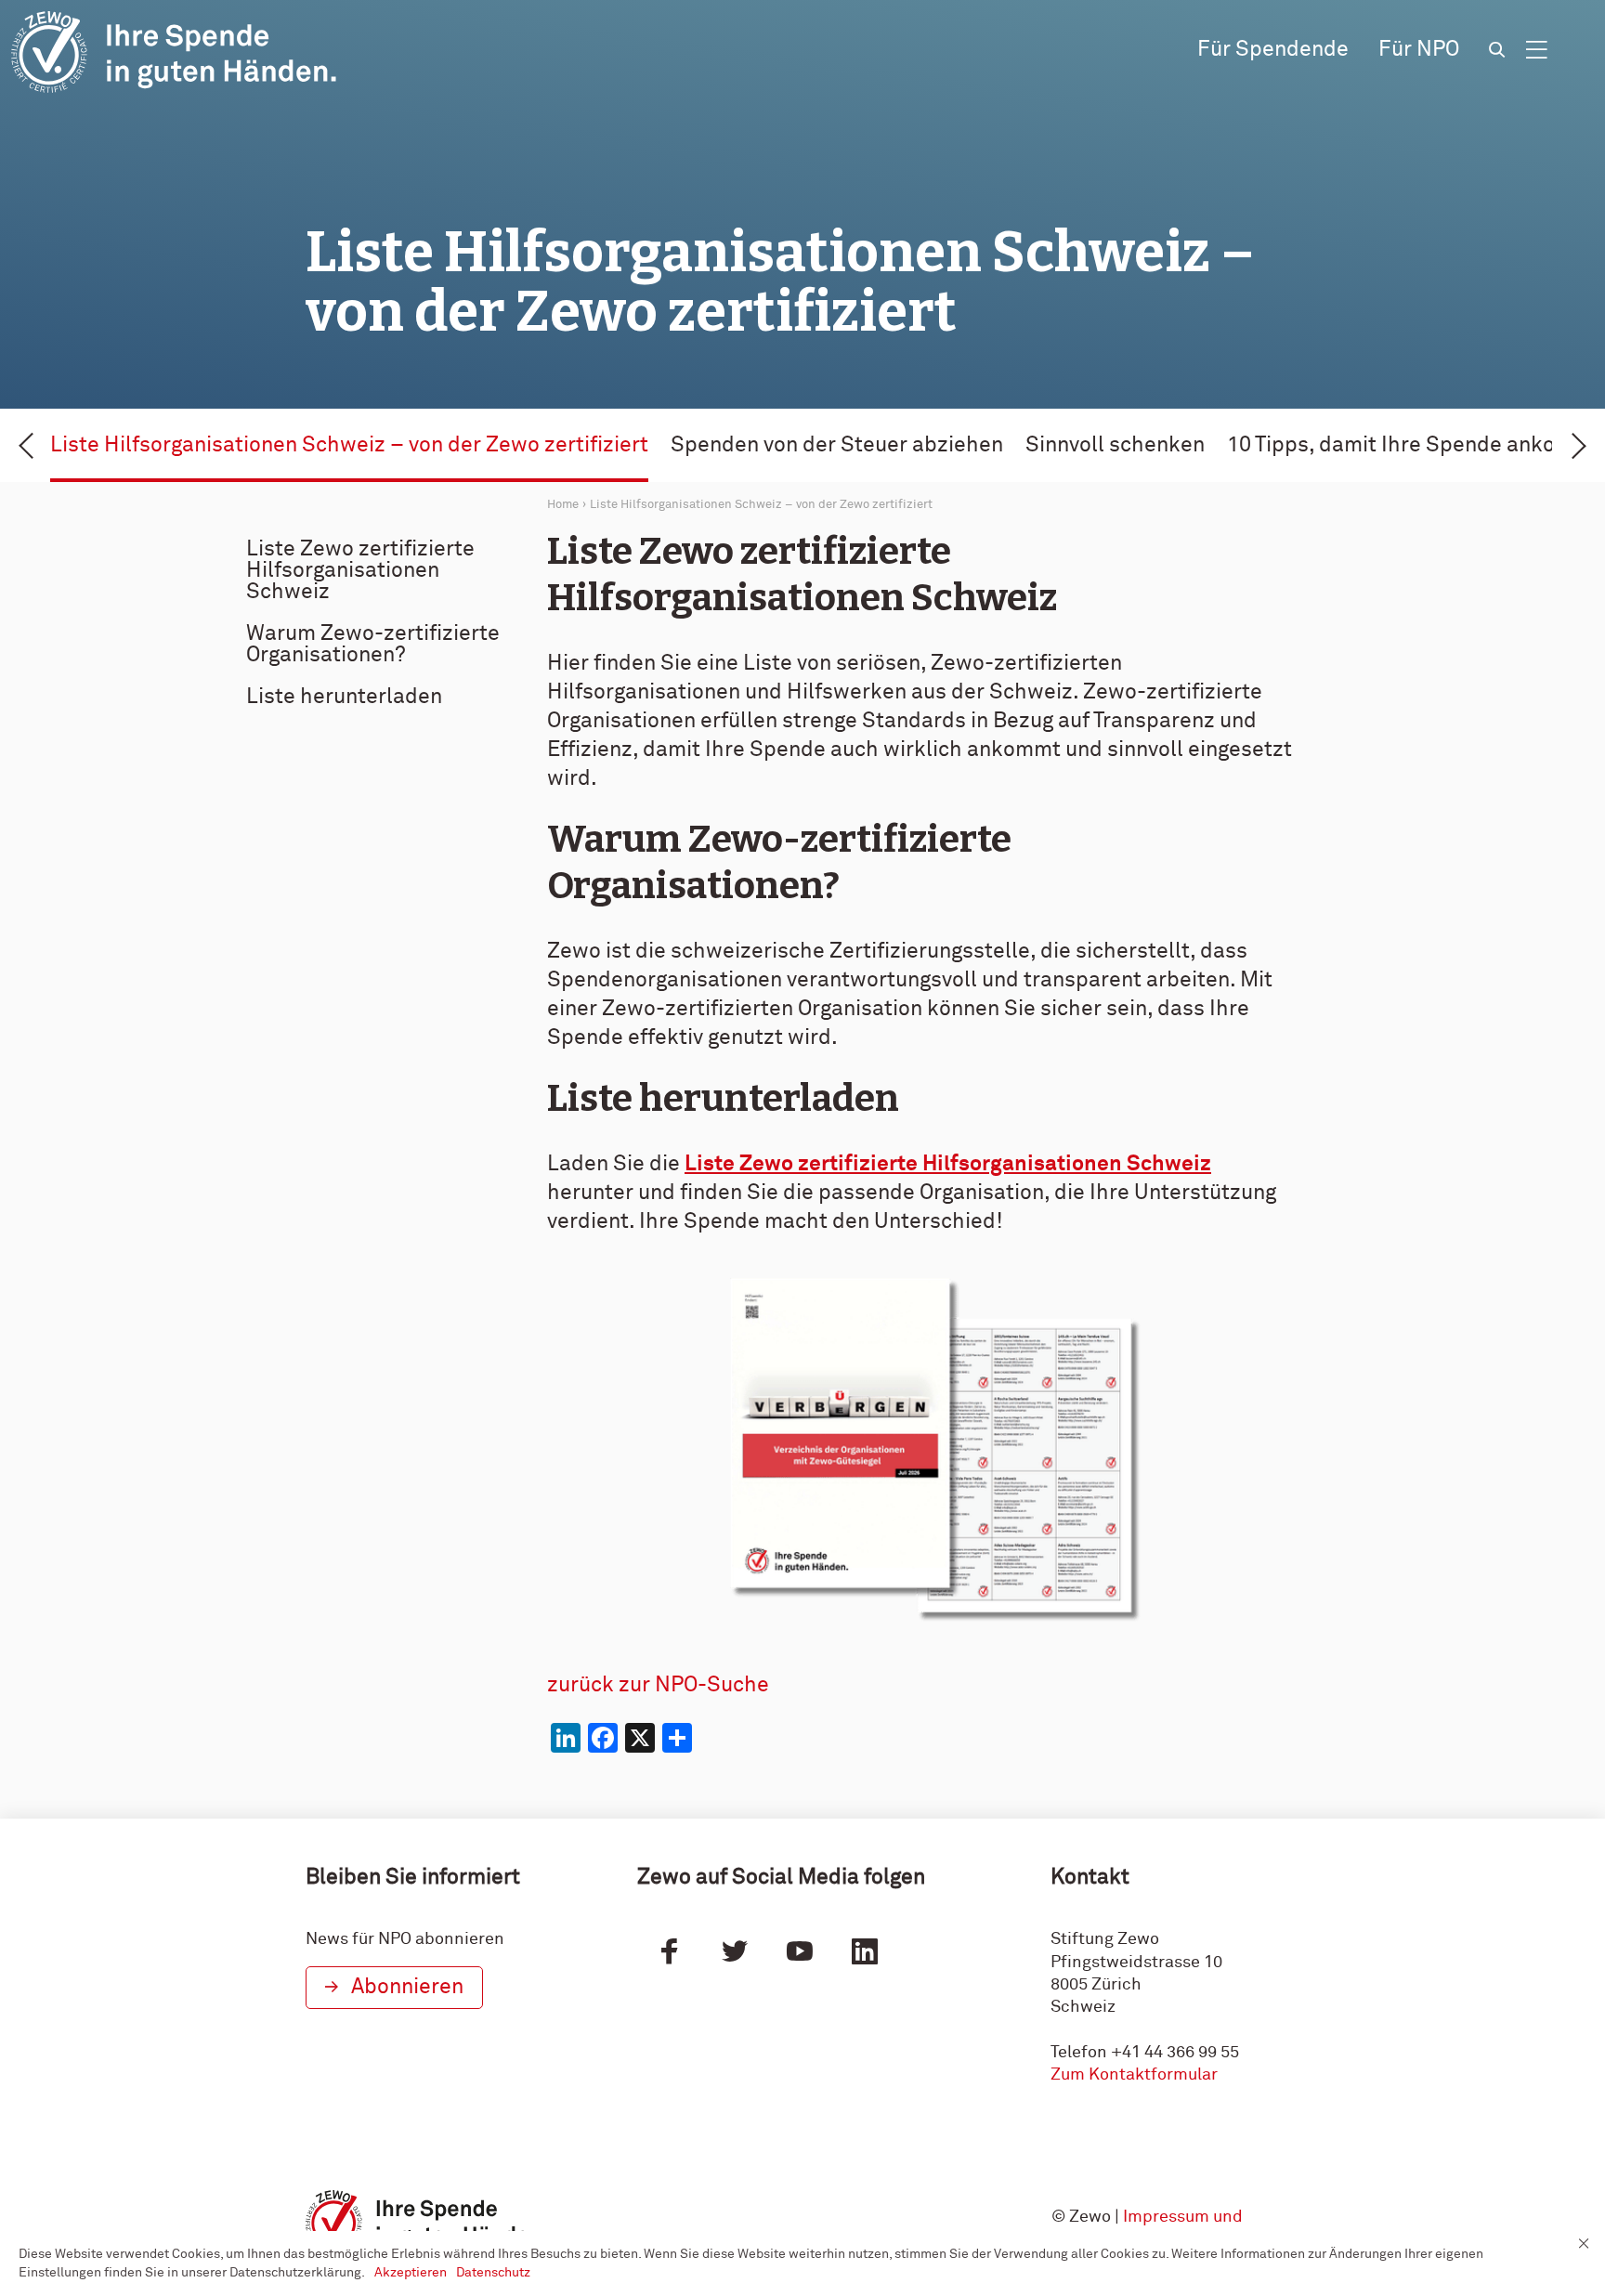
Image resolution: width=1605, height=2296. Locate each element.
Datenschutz (493, 2273)
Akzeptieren (411, 2273)
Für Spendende (1273, 50)
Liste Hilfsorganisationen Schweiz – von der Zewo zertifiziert (349, 445)
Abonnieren (407, 1987)
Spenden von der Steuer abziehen (837, 445)
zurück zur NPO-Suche (658, 1685)
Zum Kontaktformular (1134, 2075)
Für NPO (1419, 50)
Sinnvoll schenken (1115, 445)
